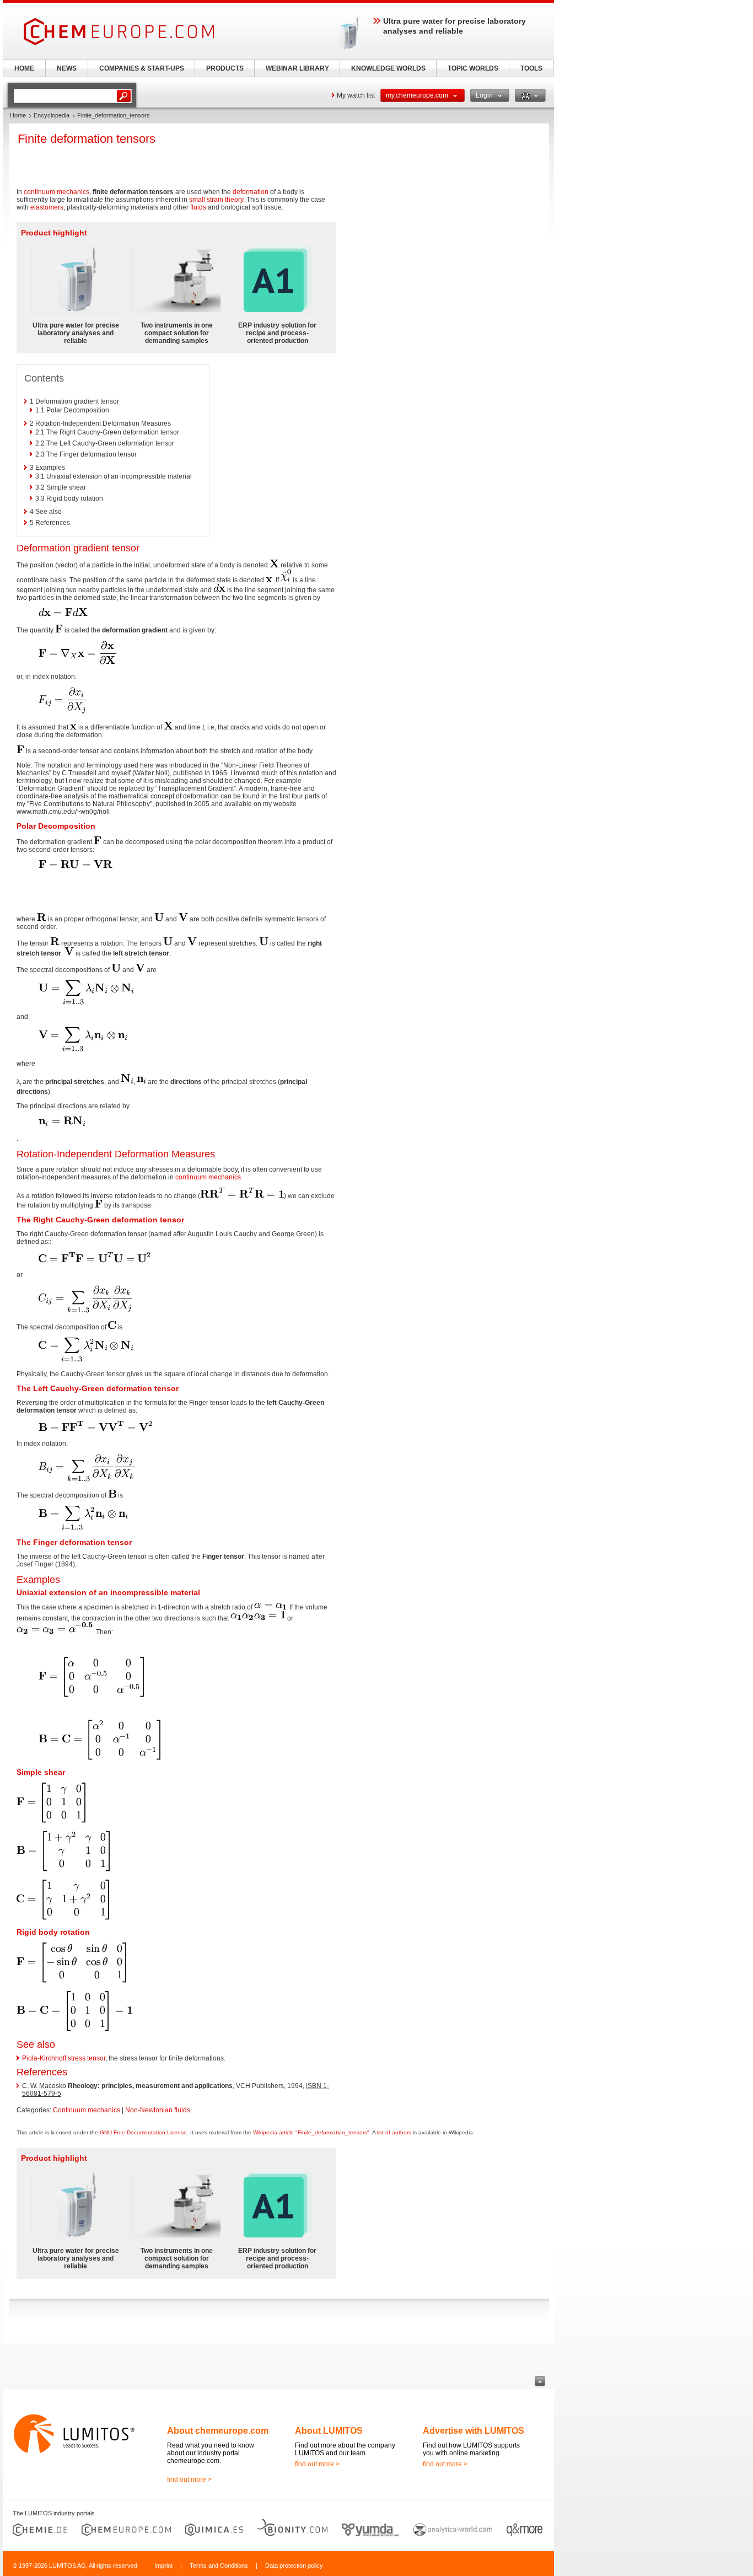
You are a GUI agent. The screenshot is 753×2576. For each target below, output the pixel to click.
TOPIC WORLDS (473, 68)
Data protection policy (294, 2566)
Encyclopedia (52, 115)
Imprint (163, 2566)
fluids (198, 207)
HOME (24, 68)
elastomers (47, 207)
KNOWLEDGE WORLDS (388, 68)
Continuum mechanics (87, 2110)
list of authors (394, 2132)
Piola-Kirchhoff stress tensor (64, 2058)
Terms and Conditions (219, 2566)
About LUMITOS (329, 2431)
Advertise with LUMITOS (474, 2431)
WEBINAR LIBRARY (297, 68)
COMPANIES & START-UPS (142, 68)
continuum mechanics (57, 192)
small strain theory (215, 200)
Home (18, 115)
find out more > (189, 2480)
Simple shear (41, 1772)
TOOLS (531, 68)
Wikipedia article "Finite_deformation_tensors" (311, 2132)
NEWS (67, 68)
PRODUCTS (225, 68)
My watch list (356, 95)
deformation (251, 192)
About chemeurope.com (218, 2431)
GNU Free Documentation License (143, 2132)
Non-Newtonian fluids (158, 2110)
